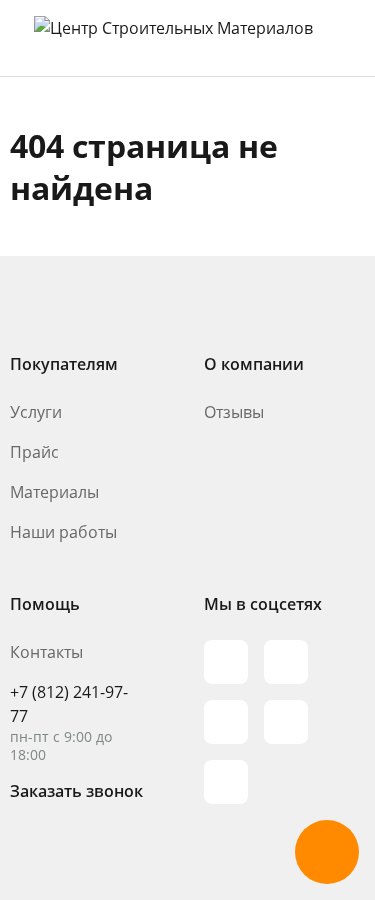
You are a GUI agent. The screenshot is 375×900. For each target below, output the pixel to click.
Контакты (46, 652)
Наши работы (63, 532)
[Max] (226, 662)
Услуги (36, 412)
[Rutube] (286, 662)
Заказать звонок (76, 791)
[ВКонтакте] (286, 722)
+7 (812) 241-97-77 (69, 704)
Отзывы (234, 412)
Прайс (34, 452)
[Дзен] (226, 782)
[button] (327, 852)
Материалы (54, 492)
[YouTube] (226, 722)
